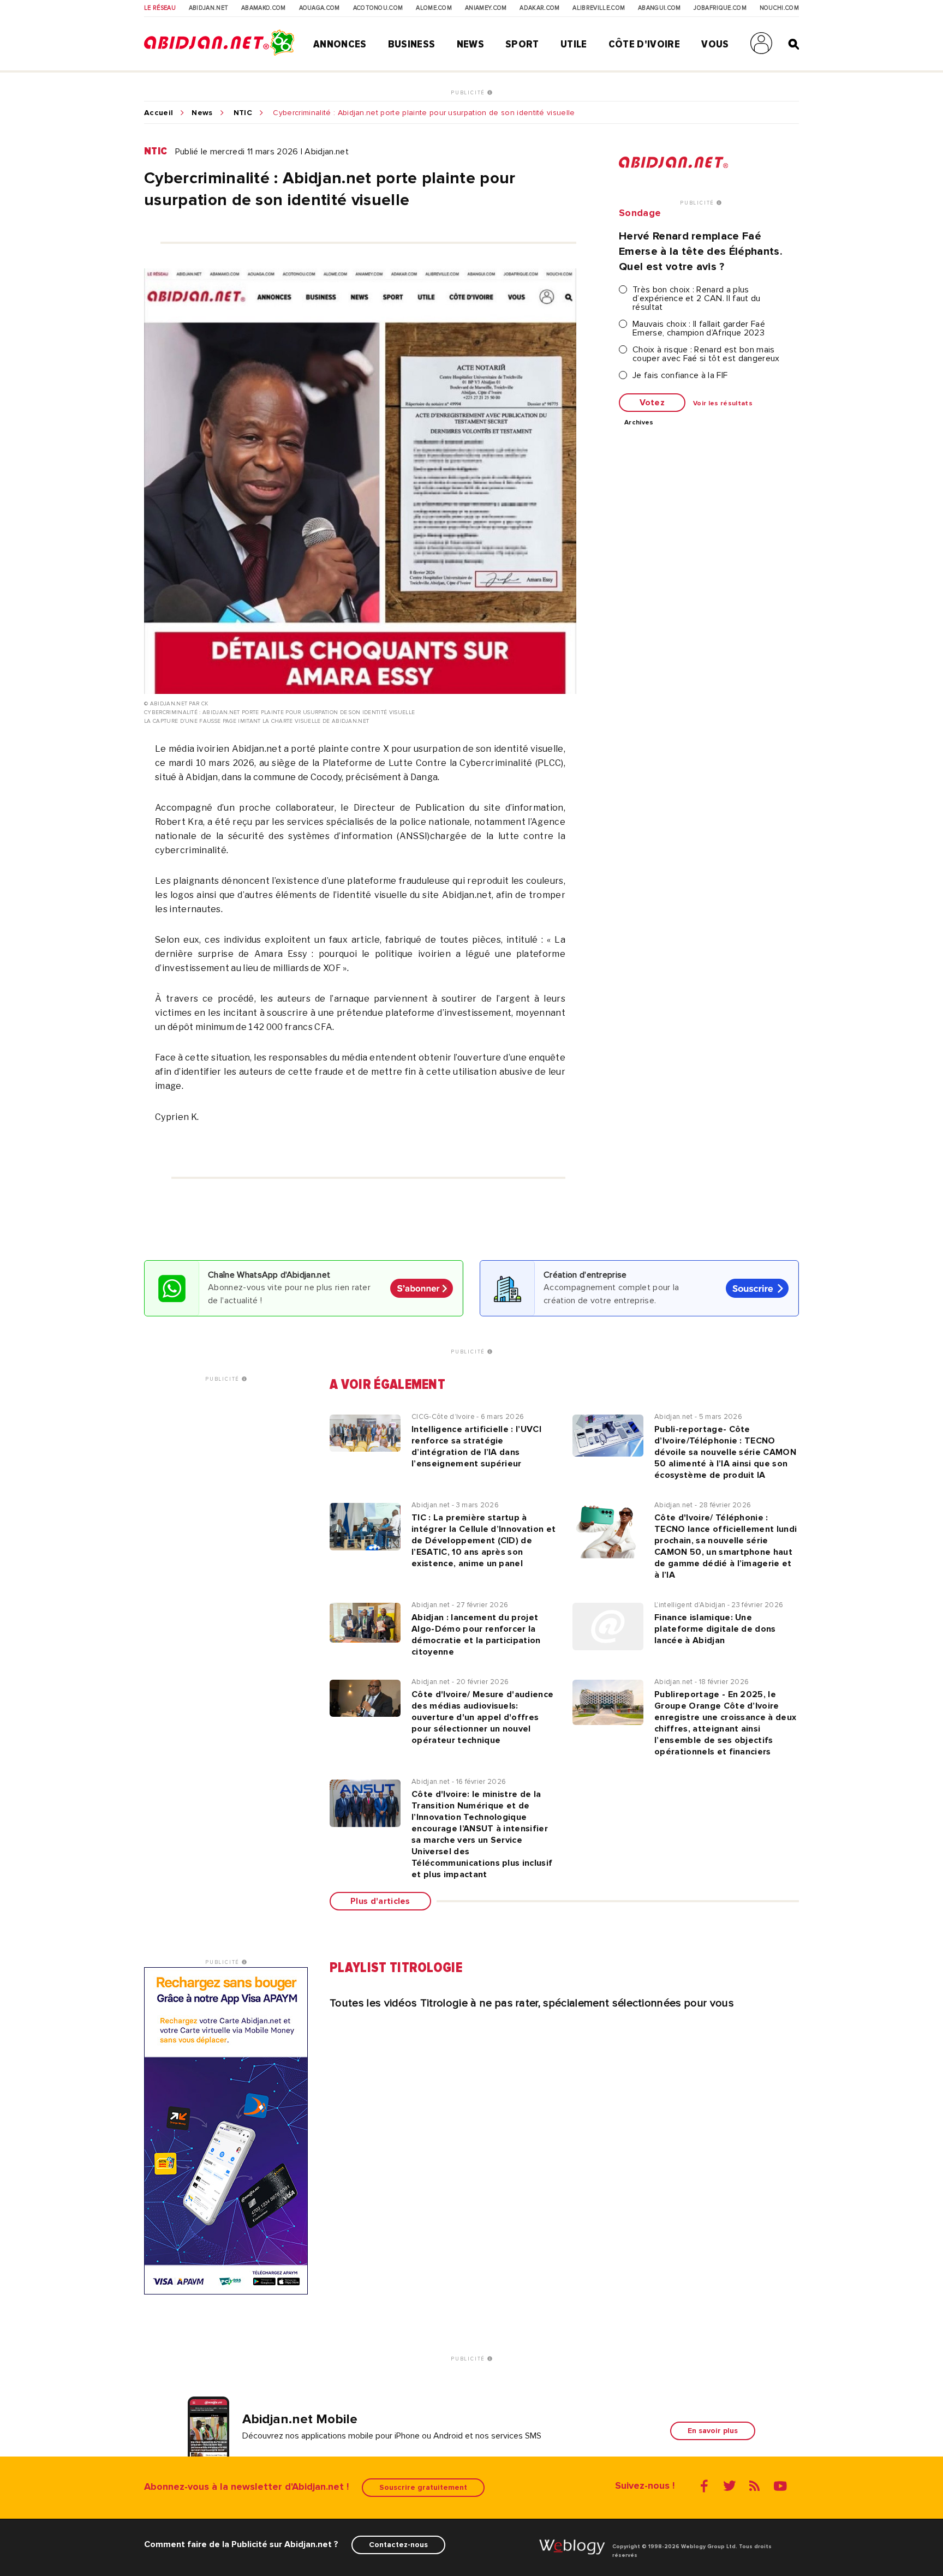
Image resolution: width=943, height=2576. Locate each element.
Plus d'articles (380, 1901)
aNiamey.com (486, 8)
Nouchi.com (779, 8)
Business (412, 44)
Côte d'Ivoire (644, 44)
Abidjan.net (209, 8)
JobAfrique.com (720, 8)
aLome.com (434, 8)
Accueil (159, 113)
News (470, 44)
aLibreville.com (599, 8)
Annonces (340, 44)
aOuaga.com (320, 8)
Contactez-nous (398, 2545)
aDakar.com (539, 8)
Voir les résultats (723, 404)
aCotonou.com (378, 8)
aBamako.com (264, 8)
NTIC (243, 113)
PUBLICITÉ (469, 93)
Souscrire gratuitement (423, 2487)
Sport (522, 44)
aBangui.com (659, 8)
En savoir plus (713, 2431)
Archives (639, 423)
